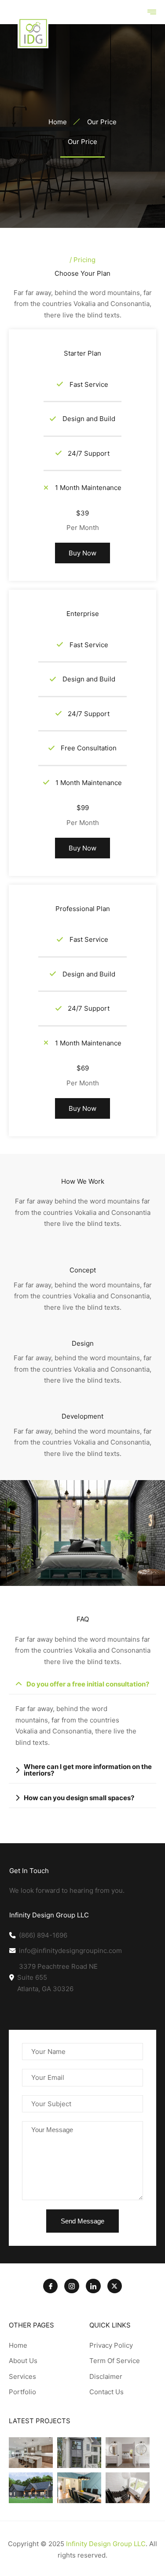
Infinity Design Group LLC (106, 2544)
